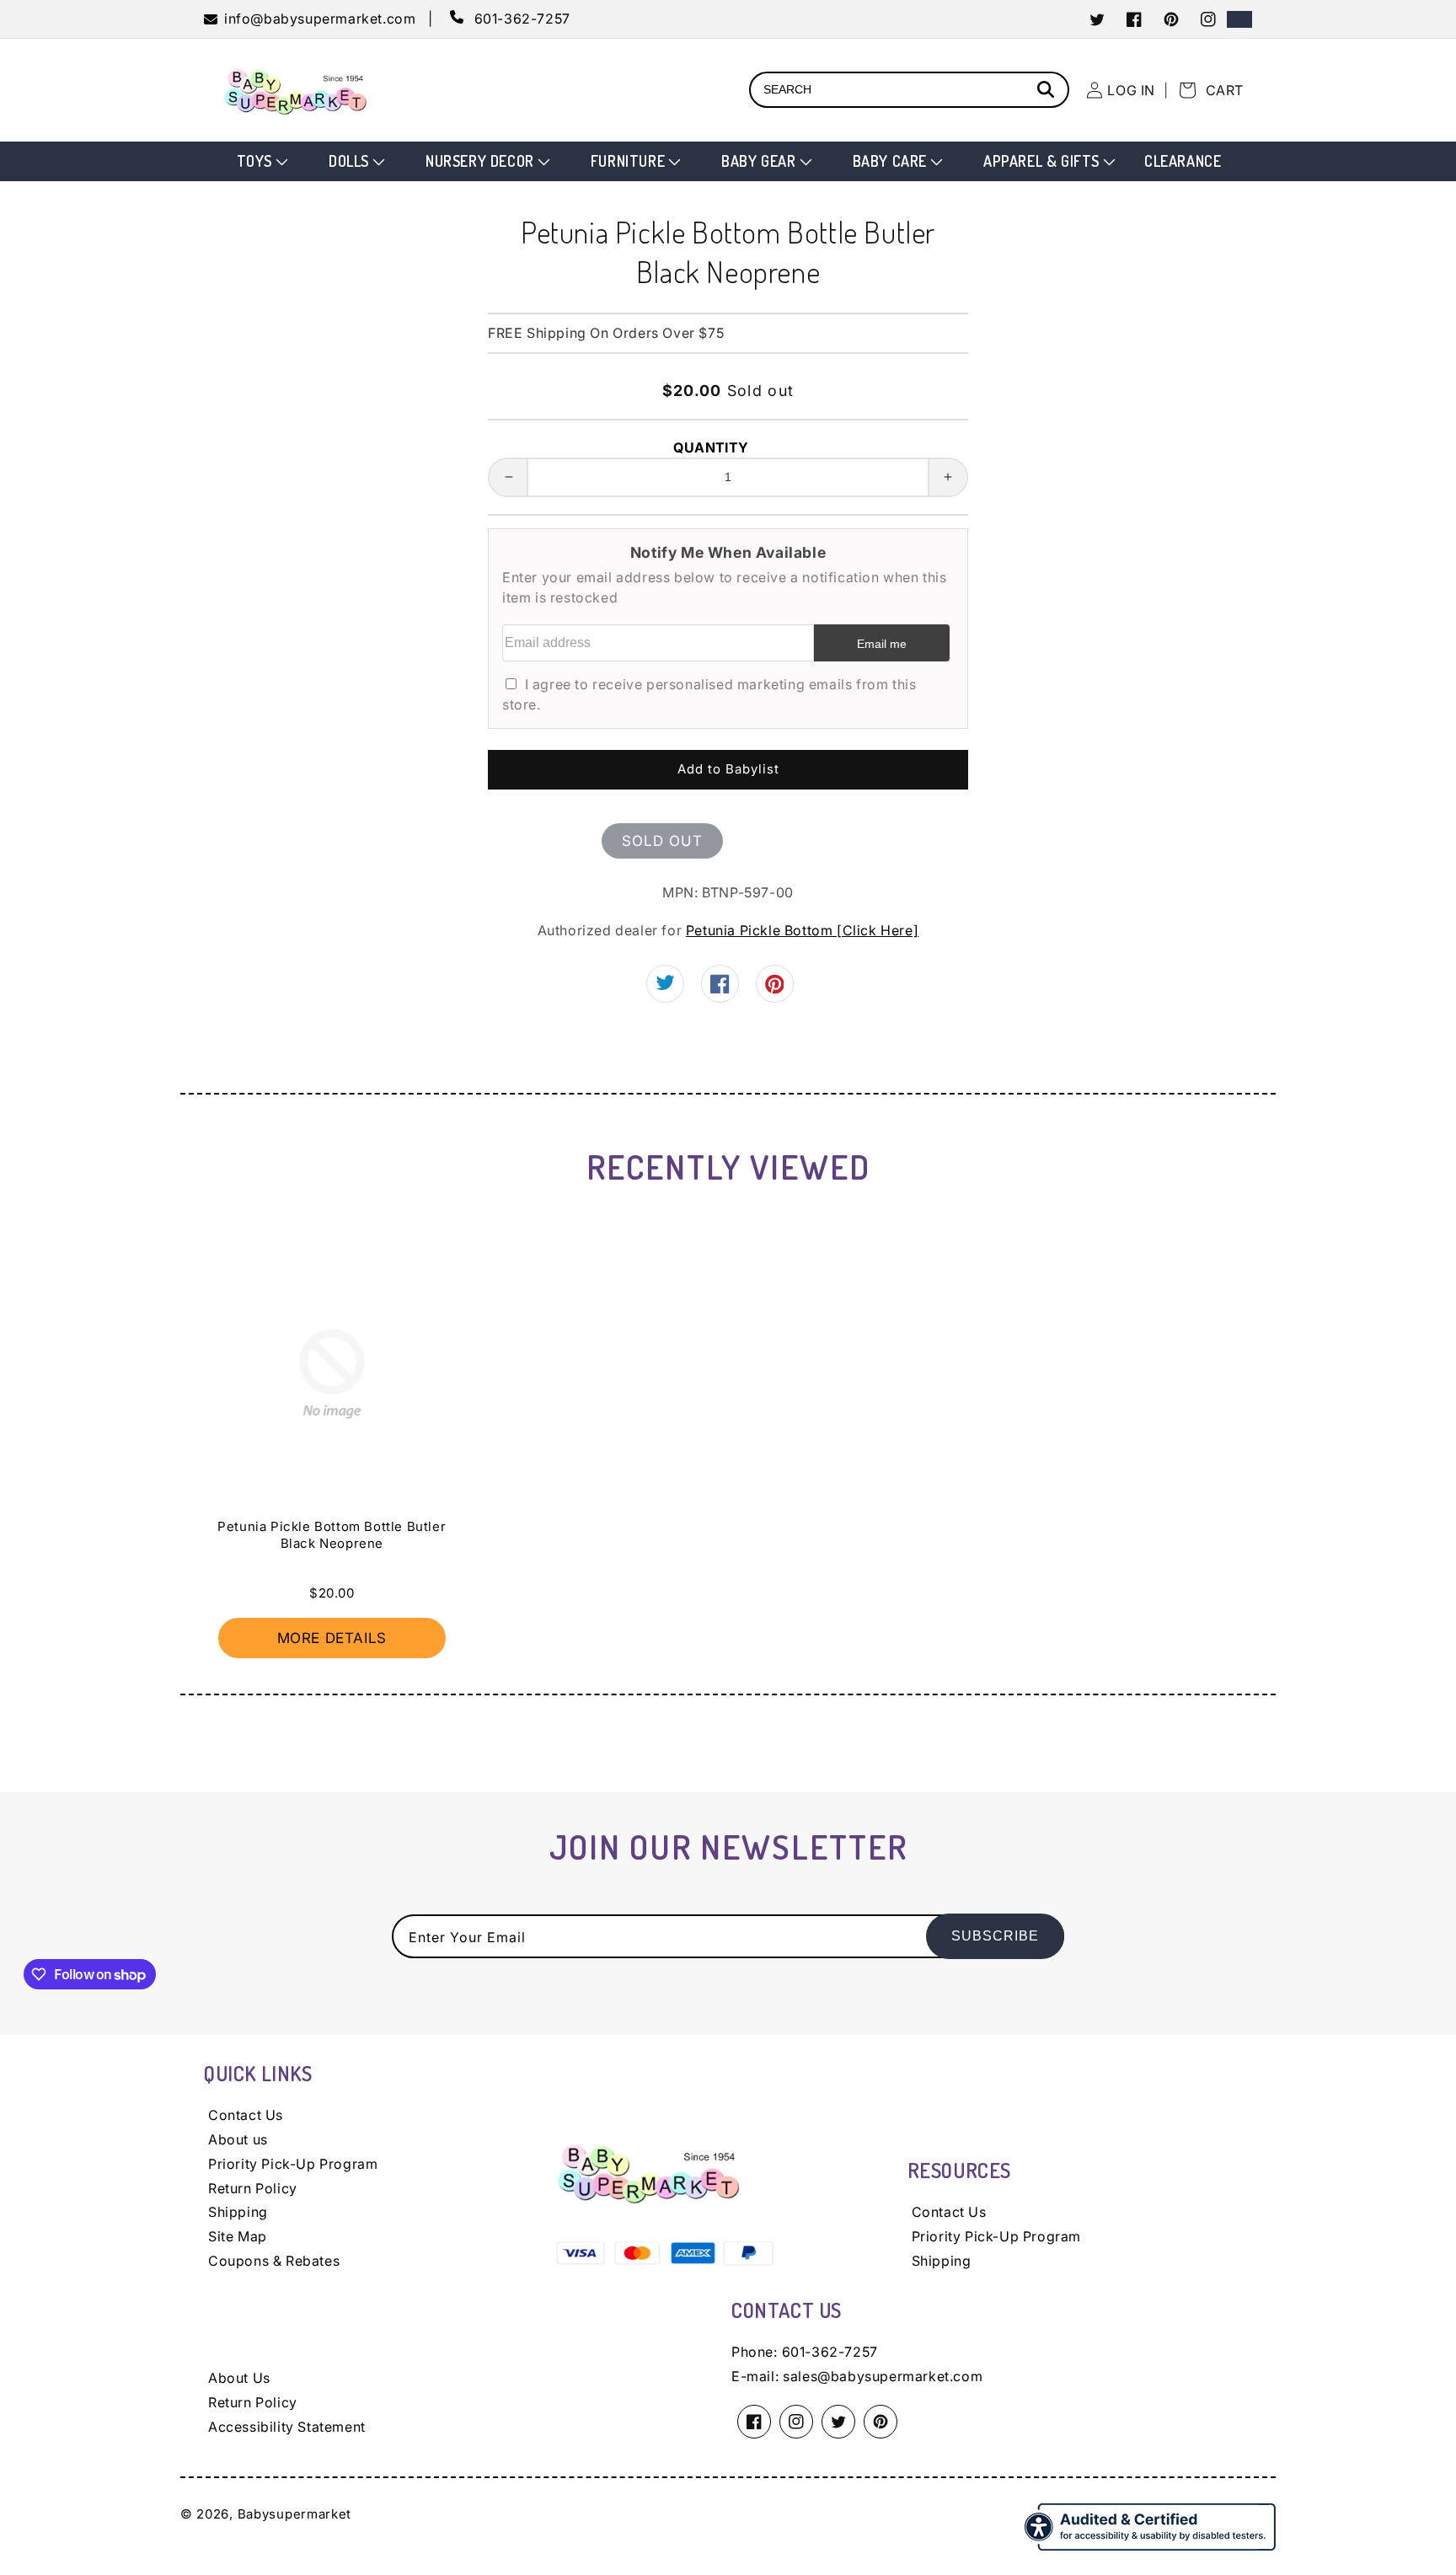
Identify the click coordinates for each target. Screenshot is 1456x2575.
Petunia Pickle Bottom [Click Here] (802, 930)
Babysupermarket (295, 2514)
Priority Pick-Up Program (293, 2164)
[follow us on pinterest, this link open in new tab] (775, 989)
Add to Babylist (728, 769)
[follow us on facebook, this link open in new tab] (720, 988)
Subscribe (995, 1936)
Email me (882, 644)
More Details (332, 1638)
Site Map (238, 2236)
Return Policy (253, 2188)
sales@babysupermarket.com (883, 2376)
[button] (261, 161)
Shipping (238, 2212)
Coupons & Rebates (274, 2261)
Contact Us (246, 2115)
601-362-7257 (830, 2352)
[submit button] (1048, 91)
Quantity (711, 447)
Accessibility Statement (287, 2427)
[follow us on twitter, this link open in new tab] (665, 986)
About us (238, 2139)
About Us (239, 2378)
